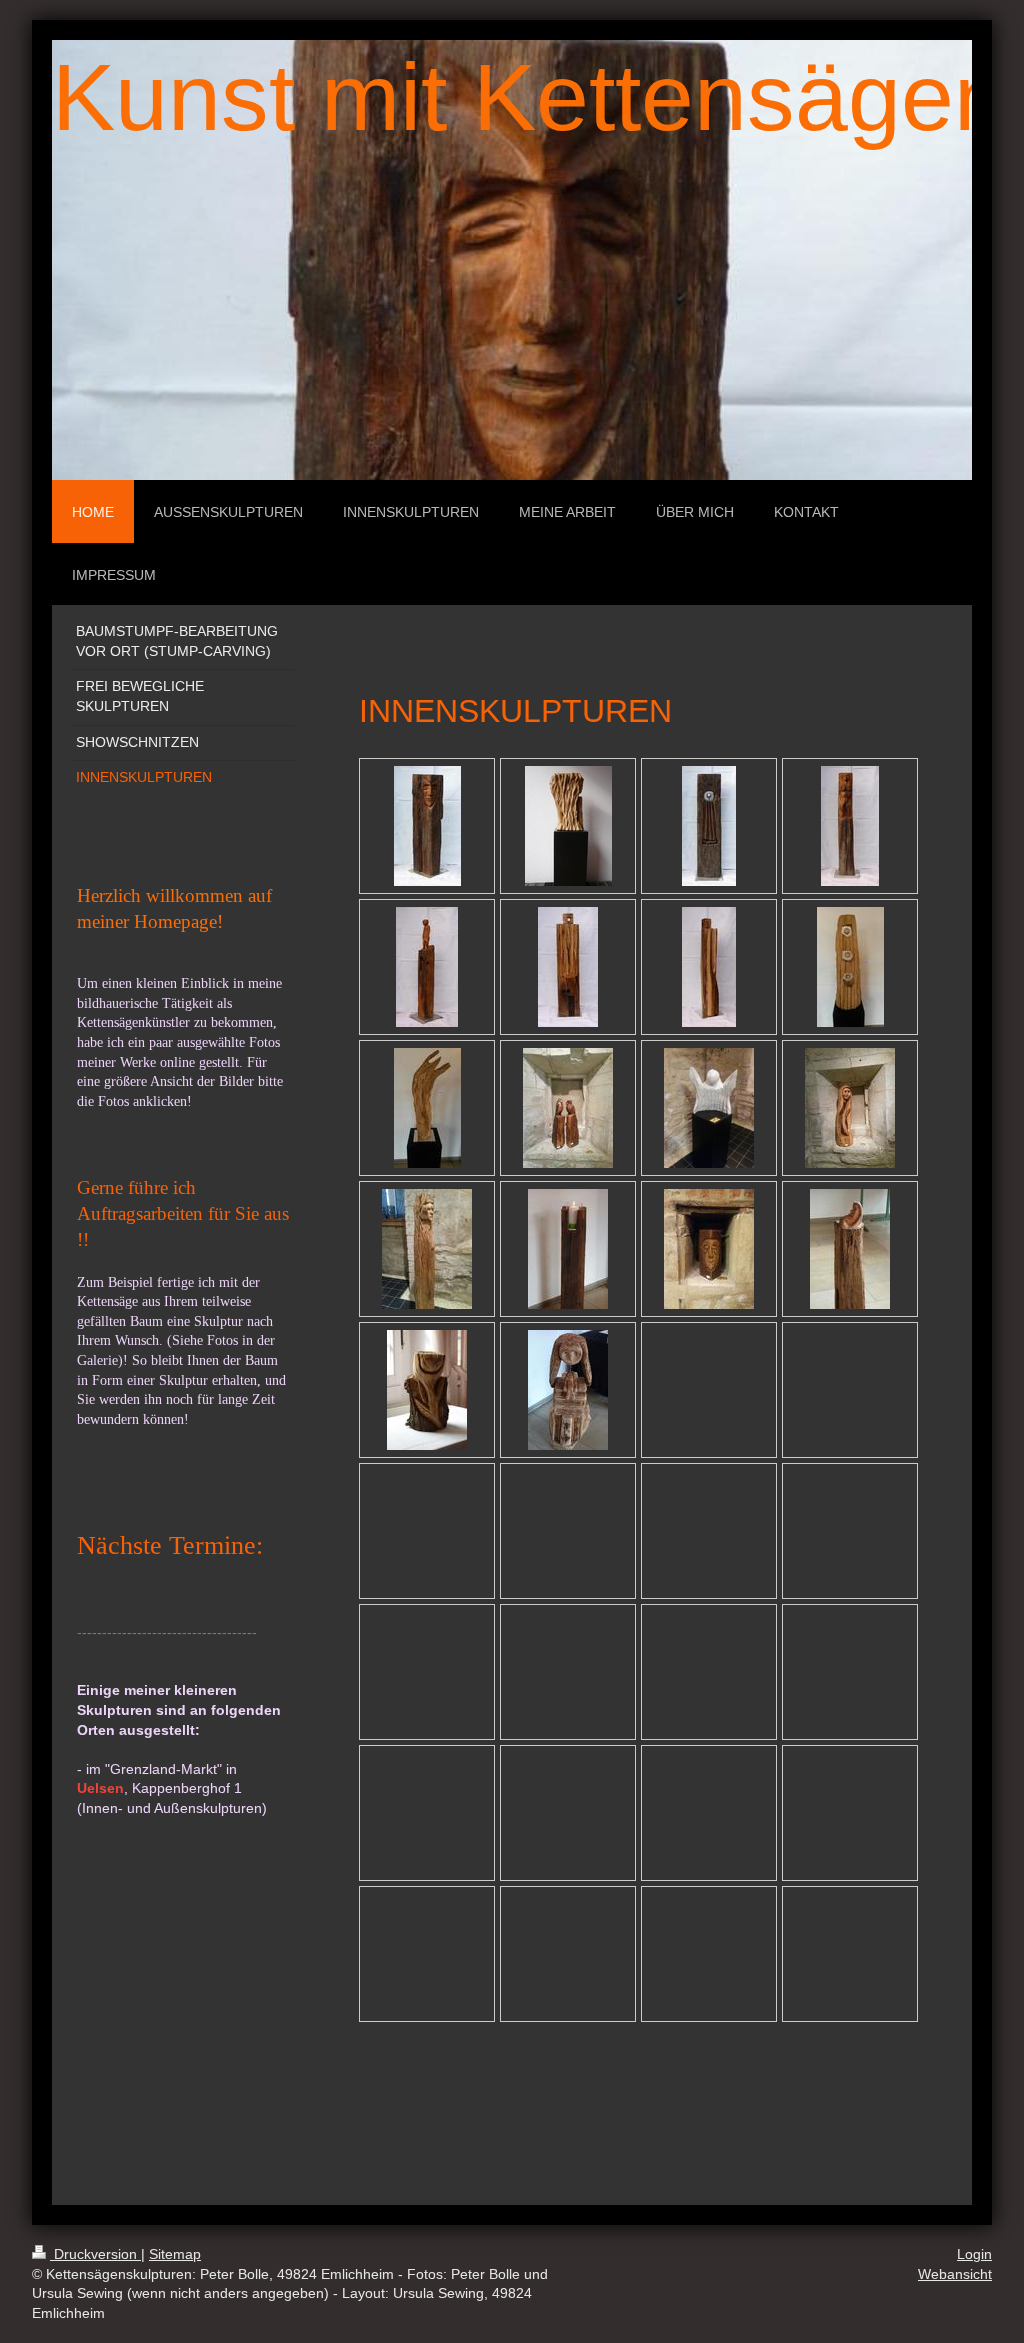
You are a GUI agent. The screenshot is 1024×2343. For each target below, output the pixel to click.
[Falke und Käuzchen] (568, 1108)
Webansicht (955, 2274)
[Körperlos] (850, 1108)
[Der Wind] (427, 1108)
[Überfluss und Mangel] (568, 826)
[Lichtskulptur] (568, 1249)
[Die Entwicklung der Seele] (850, 967)
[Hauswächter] (709, 1249)
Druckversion (95, 2254)
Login (974, 2254)
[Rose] (427, 1390)
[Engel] (709, 1108)
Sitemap (175, 2254)
